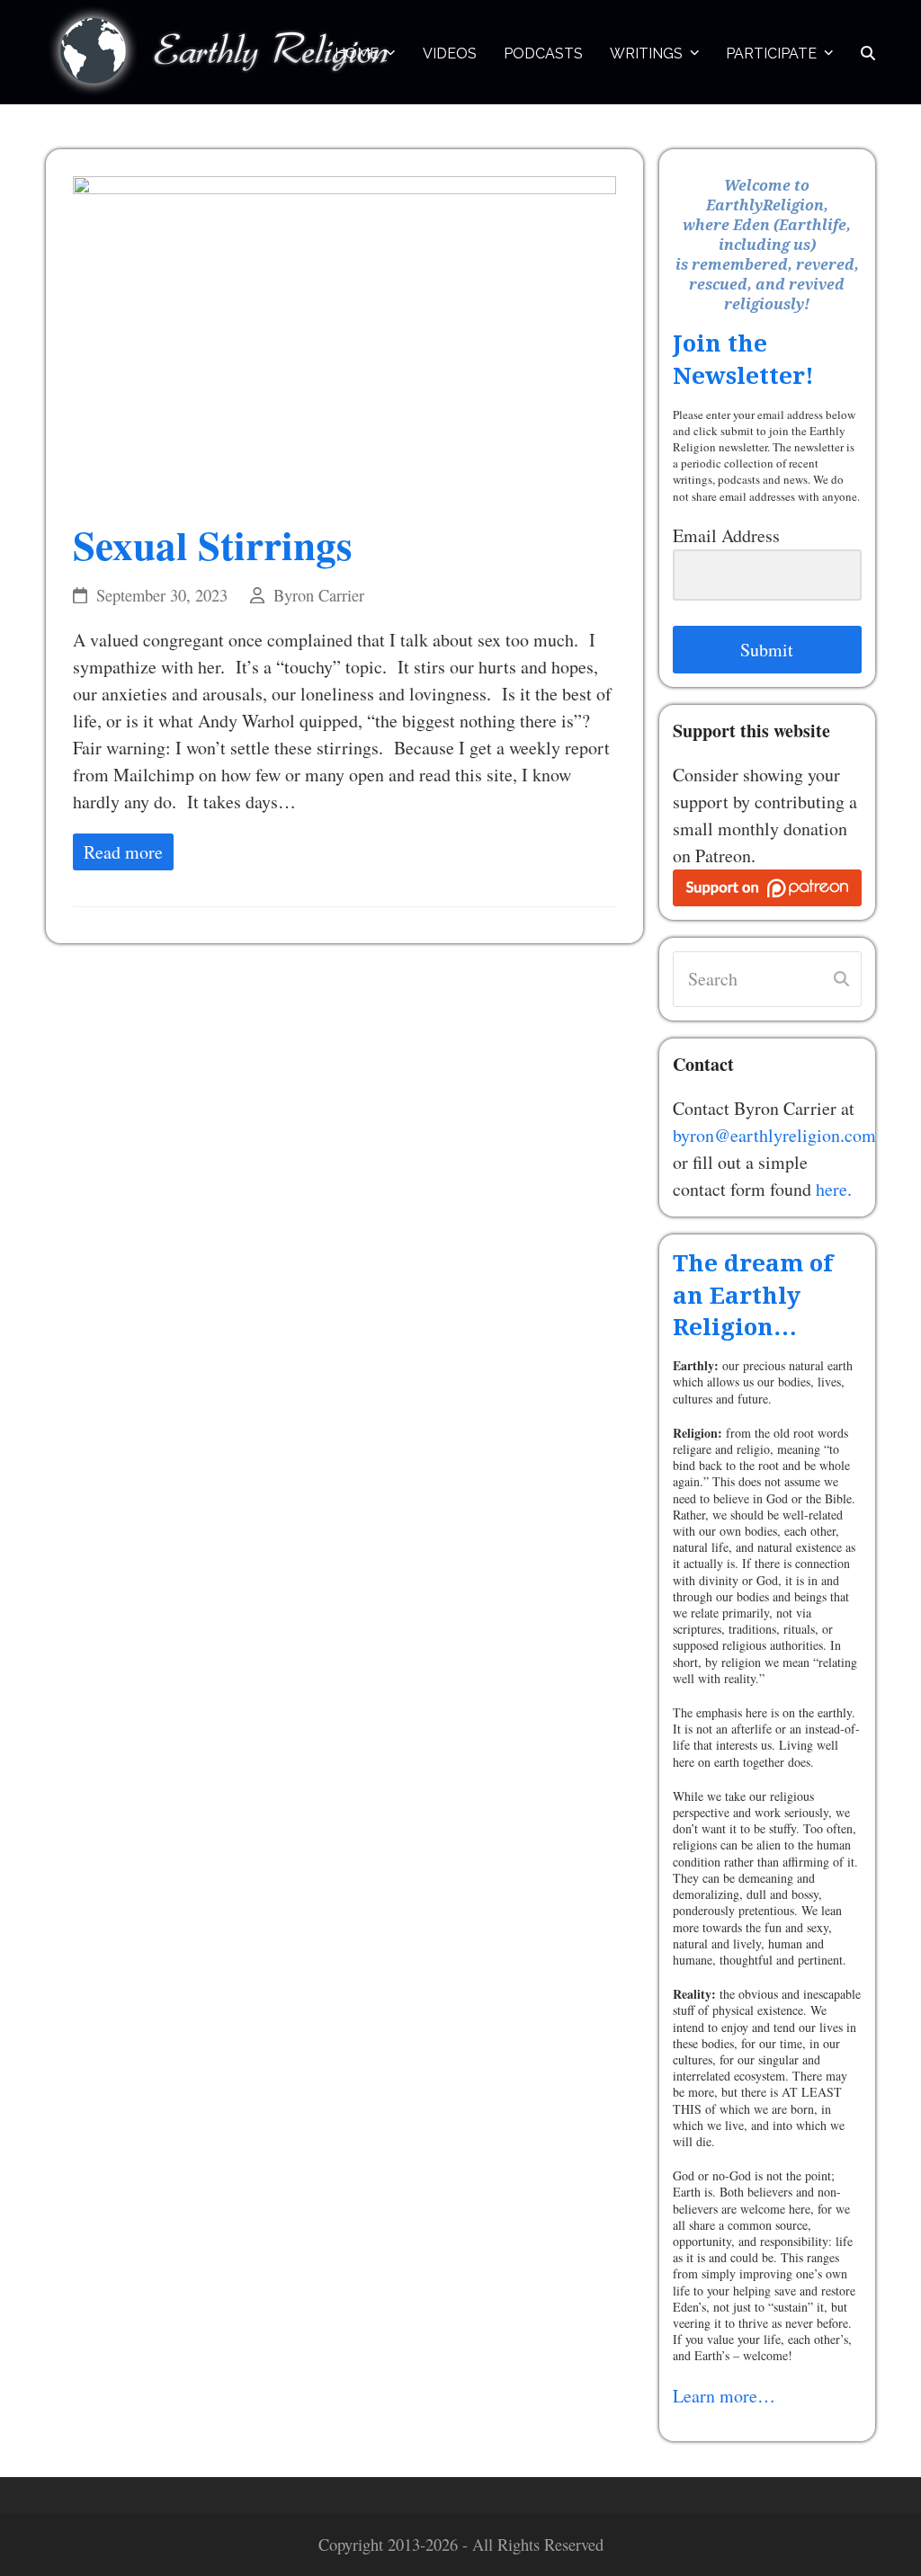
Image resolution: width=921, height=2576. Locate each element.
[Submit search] (841, 979)
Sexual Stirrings (213, 544)
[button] (868, 52)
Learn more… (724, 2396)
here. (834, 1189)
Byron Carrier (319, 595)
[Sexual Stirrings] (344, 335)
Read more (123, 852)
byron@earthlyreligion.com (774, 1135)
